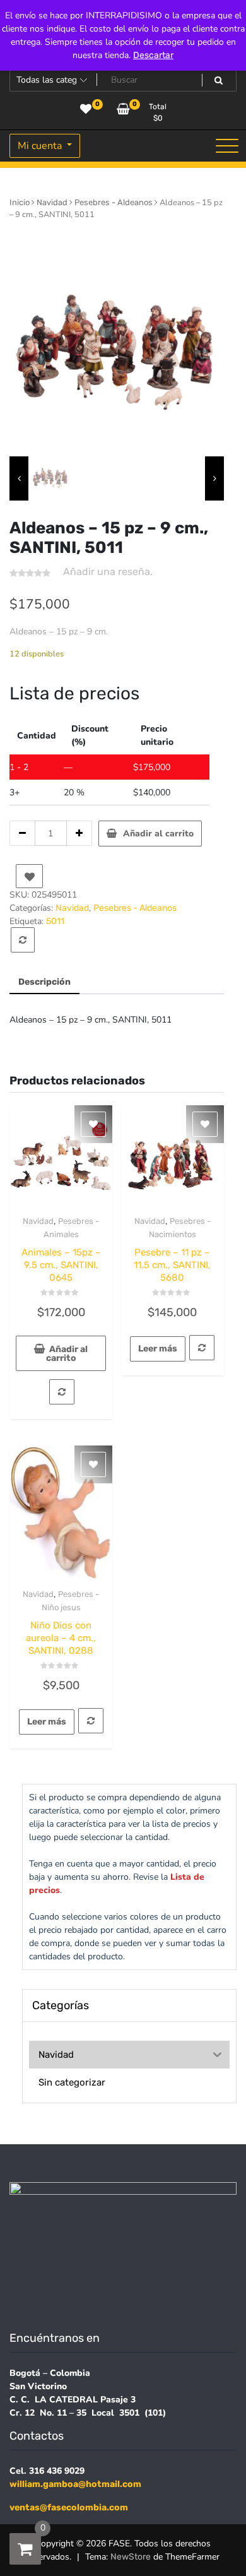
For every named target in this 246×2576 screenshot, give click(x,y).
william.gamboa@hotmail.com (75, 2484)
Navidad (52, 202)
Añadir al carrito (158, 834)
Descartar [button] (153, 55)
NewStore (131, 2557)
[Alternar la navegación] (227, 146)
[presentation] (19, 478)
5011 (55, 921)
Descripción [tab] (44, 982)
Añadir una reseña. (108, 572)
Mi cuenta (41, 146)
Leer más (158, 1349)
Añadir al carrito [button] (67, 1354)
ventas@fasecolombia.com (69, 2508)
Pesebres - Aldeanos (114, 202)
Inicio (20, 202)
